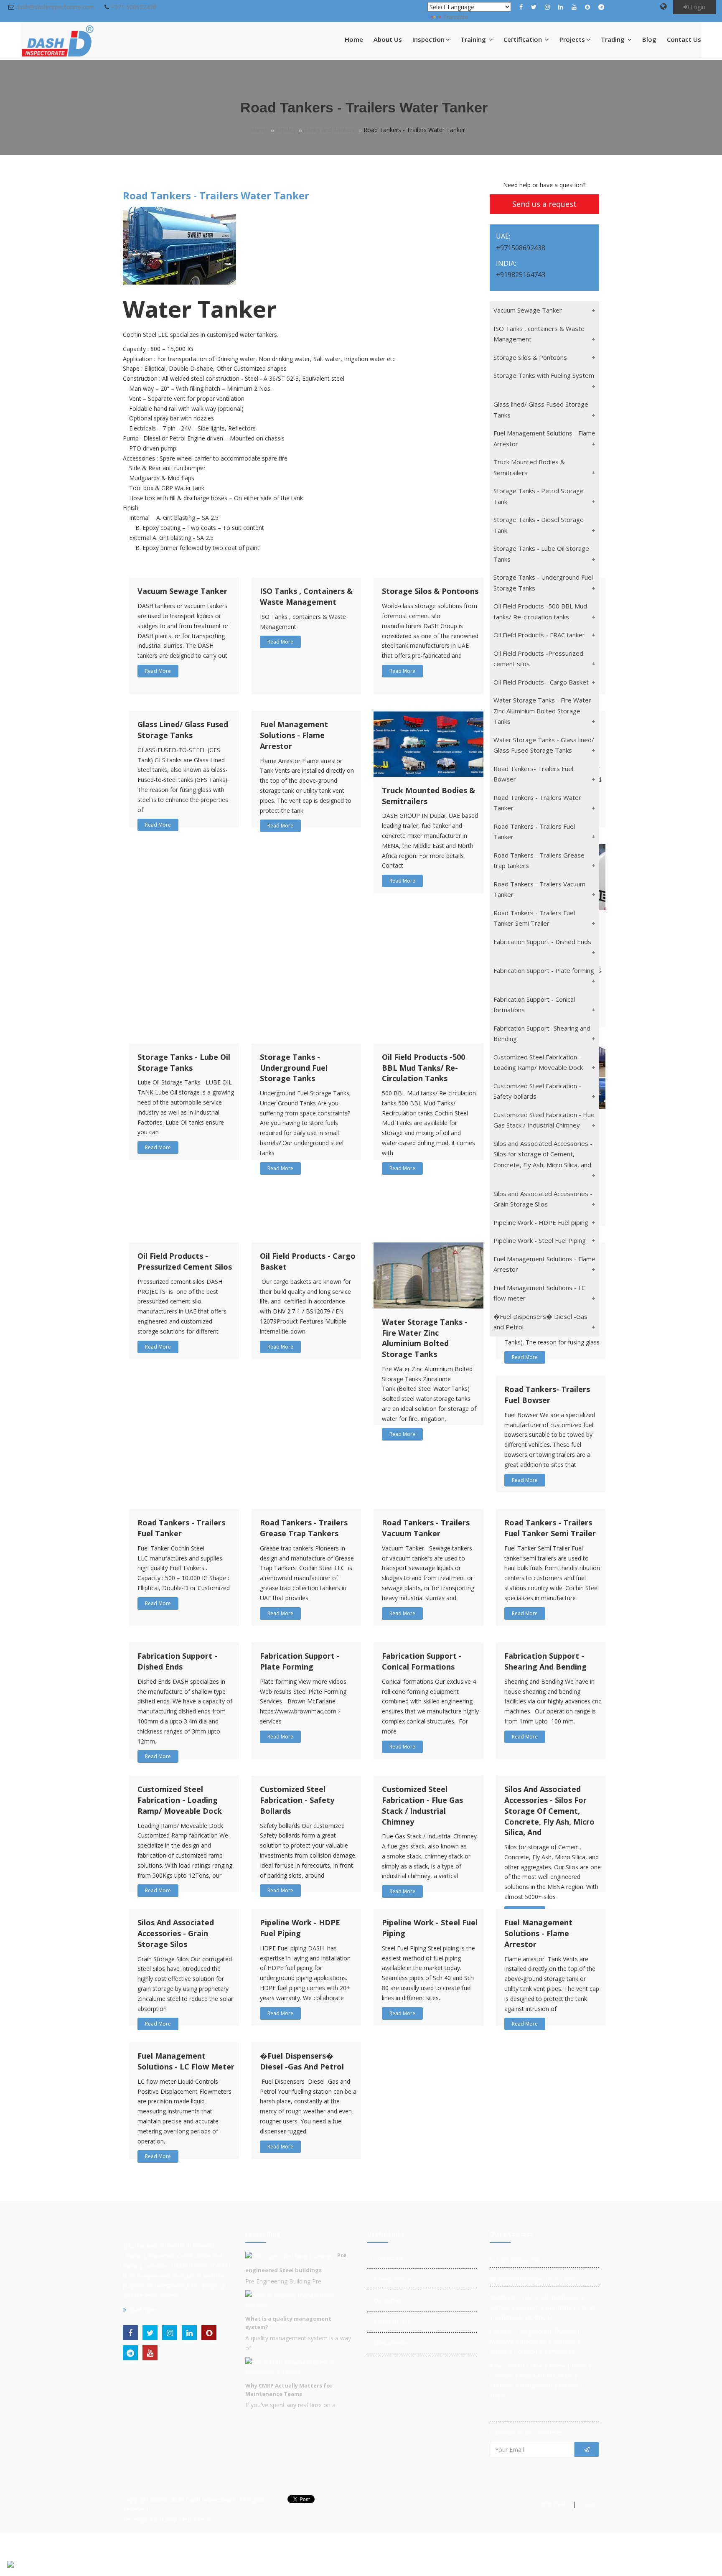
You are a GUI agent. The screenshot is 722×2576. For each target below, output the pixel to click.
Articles (286, 130)
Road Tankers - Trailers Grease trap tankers (304, 1528)
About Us (388, 39)
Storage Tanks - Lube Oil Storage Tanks (184, 1062)
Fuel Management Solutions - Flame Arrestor (294, 735)
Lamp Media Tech (186, 2519)
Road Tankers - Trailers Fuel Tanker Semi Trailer (550, 1528)
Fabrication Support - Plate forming (300, 1661)
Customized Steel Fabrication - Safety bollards (297, 1800)
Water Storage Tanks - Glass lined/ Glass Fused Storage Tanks (544, 745)
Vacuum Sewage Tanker (182, 591)
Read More (158, 671)
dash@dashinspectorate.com (55, 7)
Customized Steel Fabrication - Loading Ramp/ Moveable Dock (180, 1800)
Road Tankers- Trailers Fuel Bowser (547, 1395)
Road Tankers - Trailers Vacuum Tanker (426, 1528)
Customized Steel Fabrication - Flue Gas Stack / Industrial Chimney (422, 1805)
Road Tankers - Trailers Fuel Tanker (181, 1528)
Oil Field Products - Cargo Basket (541, 682)
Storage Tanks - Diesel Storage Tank (539, 525)
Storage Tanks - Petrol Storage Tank (539, 496)
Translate (456, 17)
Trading (614, 39)
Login (697, 7)
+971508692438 (517, 2260)
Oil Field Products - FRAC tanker (539, 635)
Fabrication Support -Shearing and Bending (545, 1661)
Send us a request (544, 204)
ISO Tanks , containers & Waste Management (306, 596)
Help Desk (553, 2504)
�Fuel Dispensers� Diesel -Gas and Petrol (302, 2061)
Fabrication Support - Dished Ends (177, 1661)
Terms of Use (392, 2322)
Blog (649, 39)
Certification (524, 39)
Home (354, 39)
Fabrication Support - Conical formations (422, 1661)
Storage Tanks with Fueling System (544, 375)
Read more (142, 2310)
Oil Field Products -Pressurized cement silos (185, 1261)
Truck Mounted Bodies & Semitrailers (529, 467)
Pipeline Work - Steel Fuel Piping (540, 1240)
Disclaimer (388, 2300)
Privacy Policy (392, 2279)
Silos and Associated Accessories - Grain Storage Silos (176, 1933)
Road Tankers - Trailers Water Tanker (537, 803)
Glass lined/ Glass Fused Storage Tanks (183, 730)
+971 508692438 (133, 7)
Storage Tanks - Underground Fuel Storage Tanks (294, 1068)
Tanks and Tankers (329, 130)
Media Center (392, 2343)
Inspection (428, 39)
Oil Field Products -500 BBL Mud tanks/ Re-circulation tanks (423, 1068)
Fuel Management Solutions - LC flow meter (186, 2061)
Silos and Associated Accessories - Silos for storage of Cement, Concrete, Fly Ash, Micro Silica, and (549, 1811)
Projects (572, 39)
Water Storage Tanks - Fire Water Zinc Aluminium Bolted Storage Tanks (425, 1338)
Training (474, 39)
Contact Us (684, 39)
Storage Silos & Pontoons (430, 591)
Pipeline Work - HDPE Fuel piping (300, 1928)
